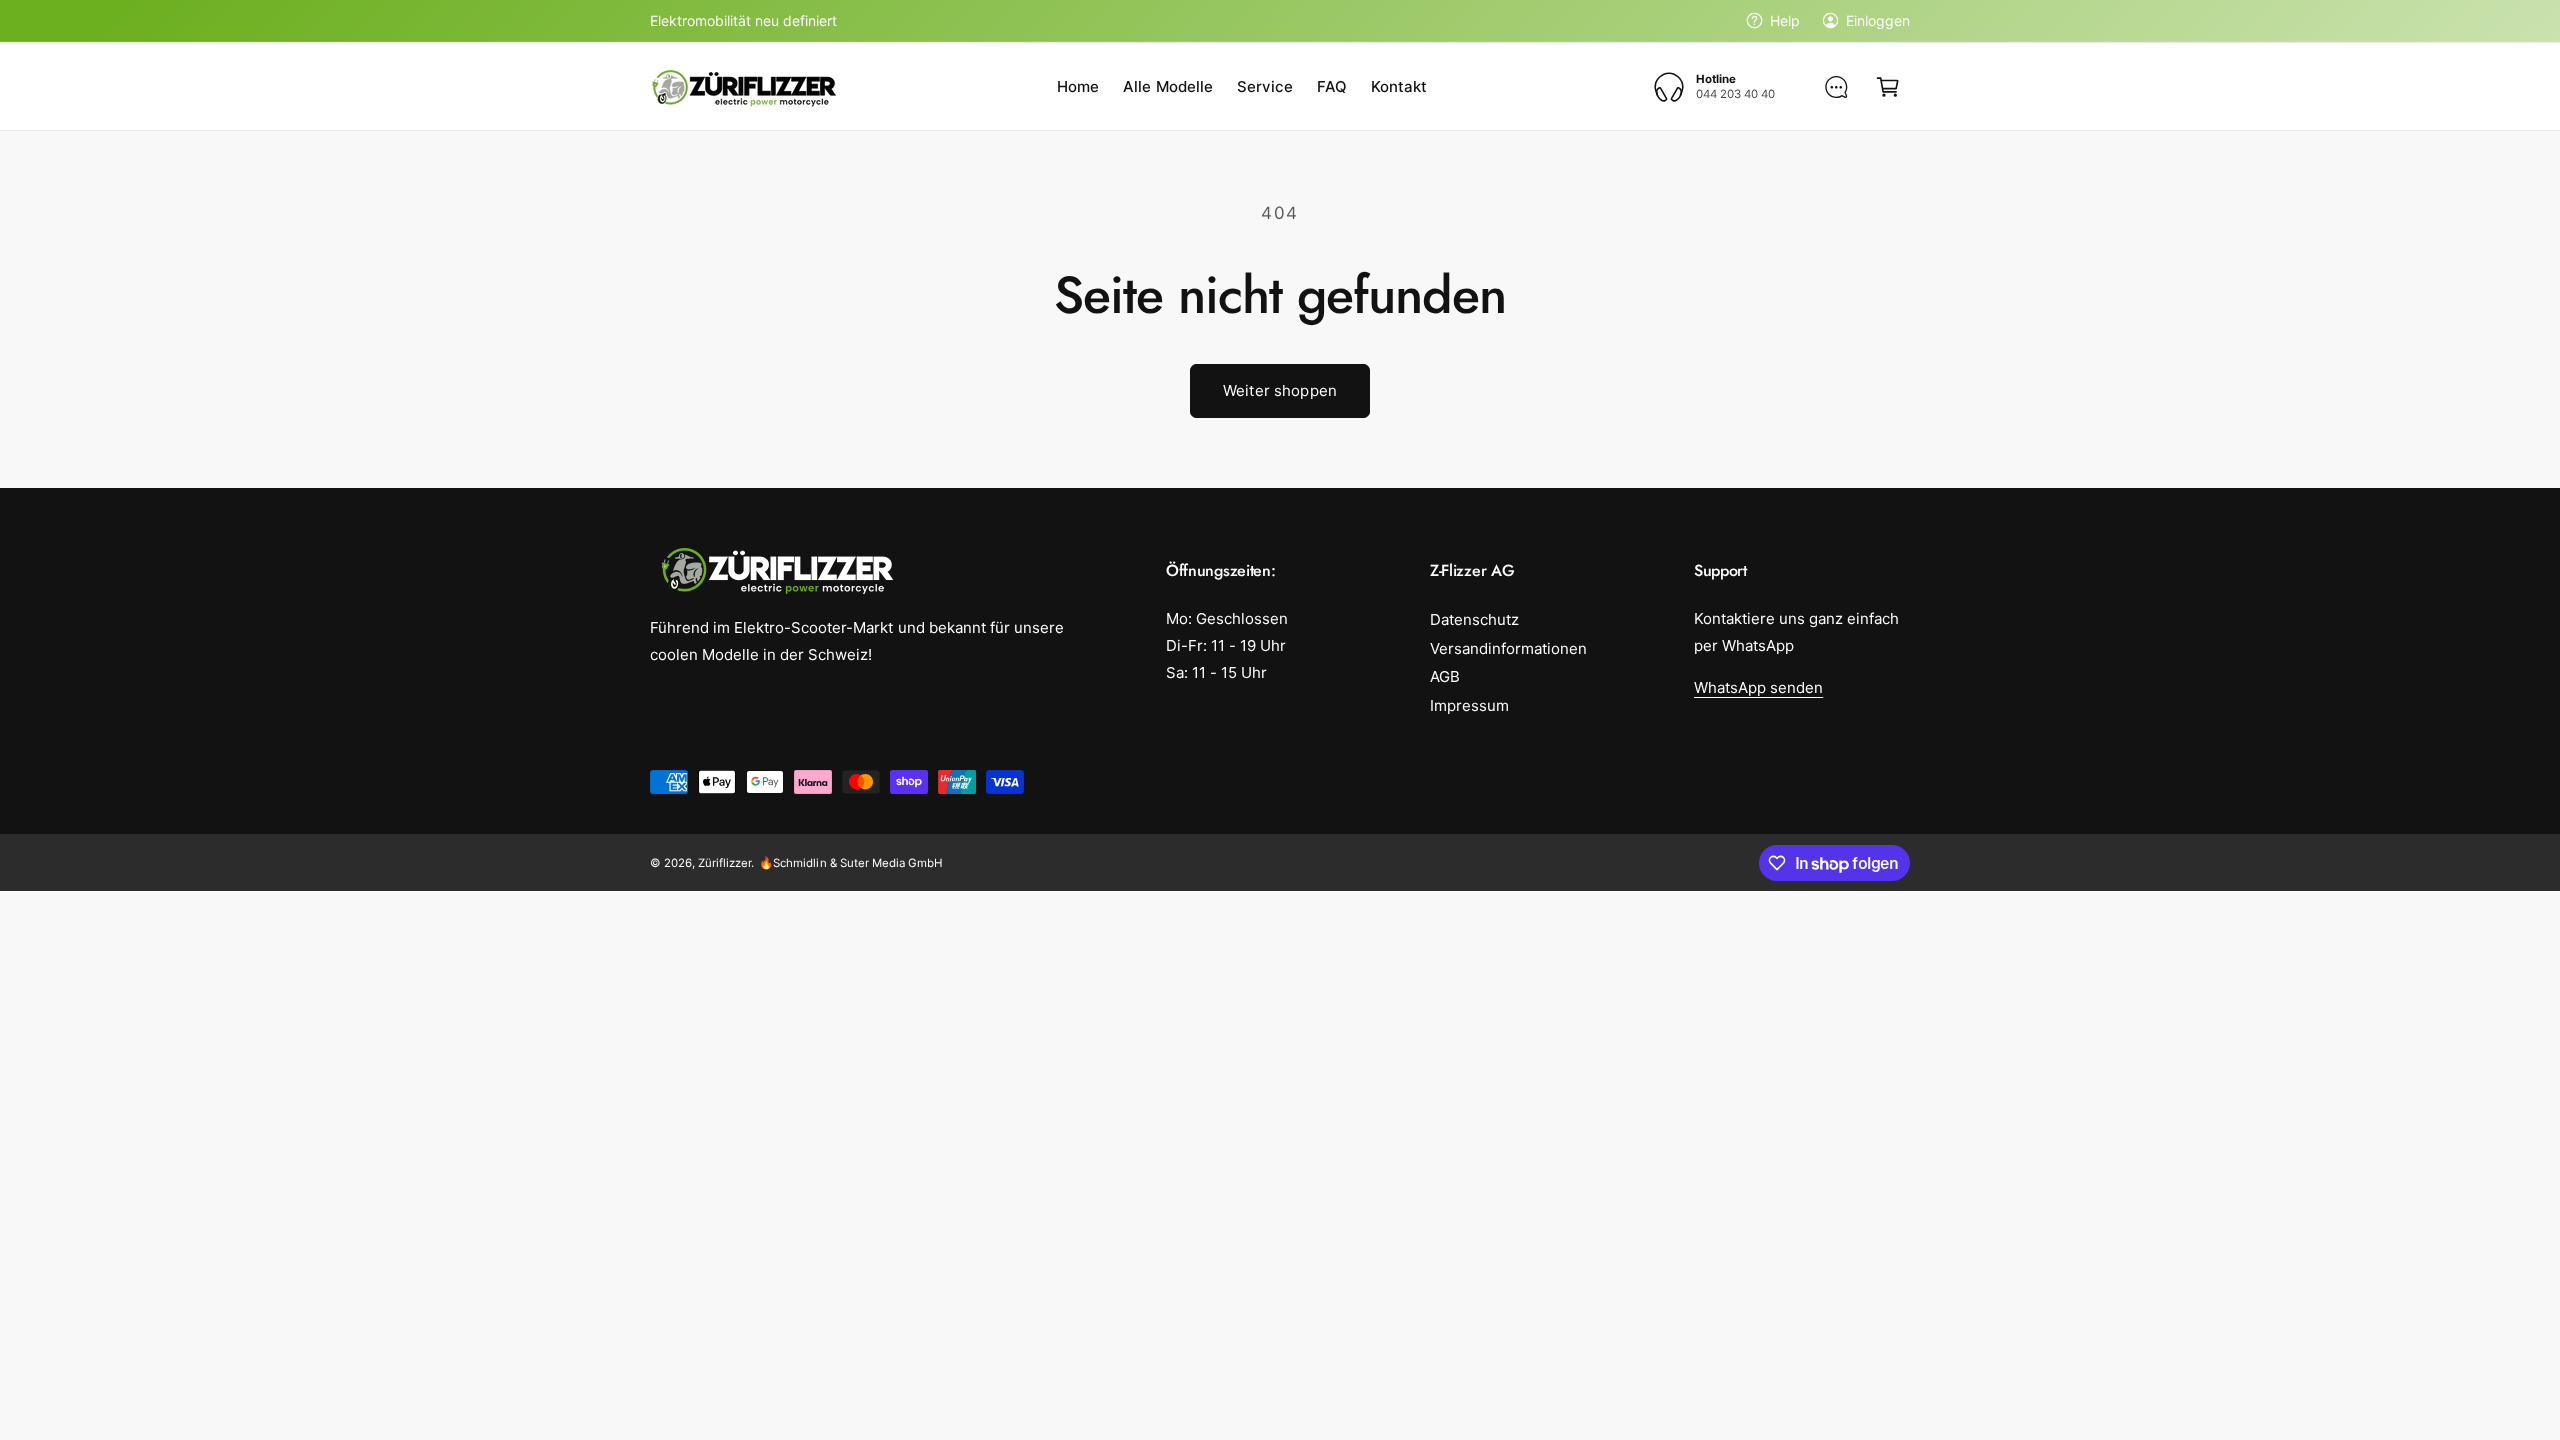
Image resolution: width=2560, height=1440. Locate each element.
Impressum (1469, 705)
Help (1785, 20)
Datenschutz (1474, 619)
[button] (1888, 87)
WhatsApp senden (1758, 687)
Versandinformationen (1508, 648)
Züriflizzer (724, 863)
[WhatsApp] (1836, 87)
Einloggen (1878, 20)
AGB (1445, 676)
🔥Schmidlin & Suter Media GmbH (850, 863)
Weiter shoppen (1280, 390)
